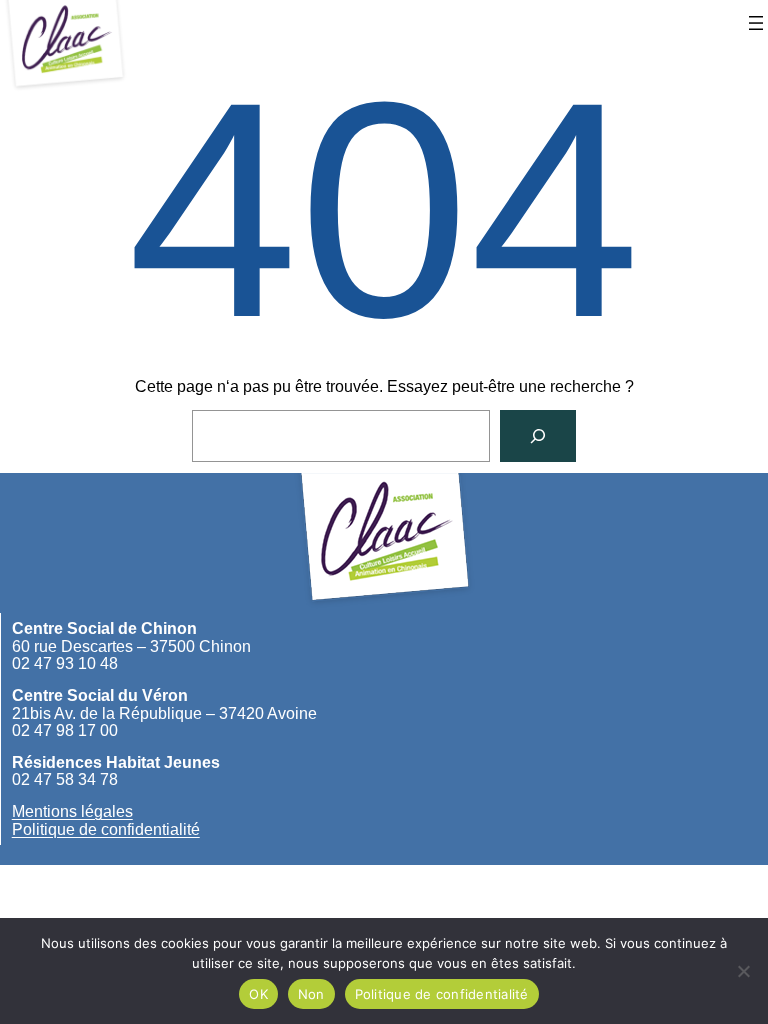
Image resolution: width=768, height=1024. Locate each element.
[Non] (743, 971)
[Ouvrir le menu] (756, 23)
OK (258, 994)
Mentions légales (72, 811)
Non (311, 994)
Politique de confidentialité (106, 829)
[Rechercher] (538, 436)
